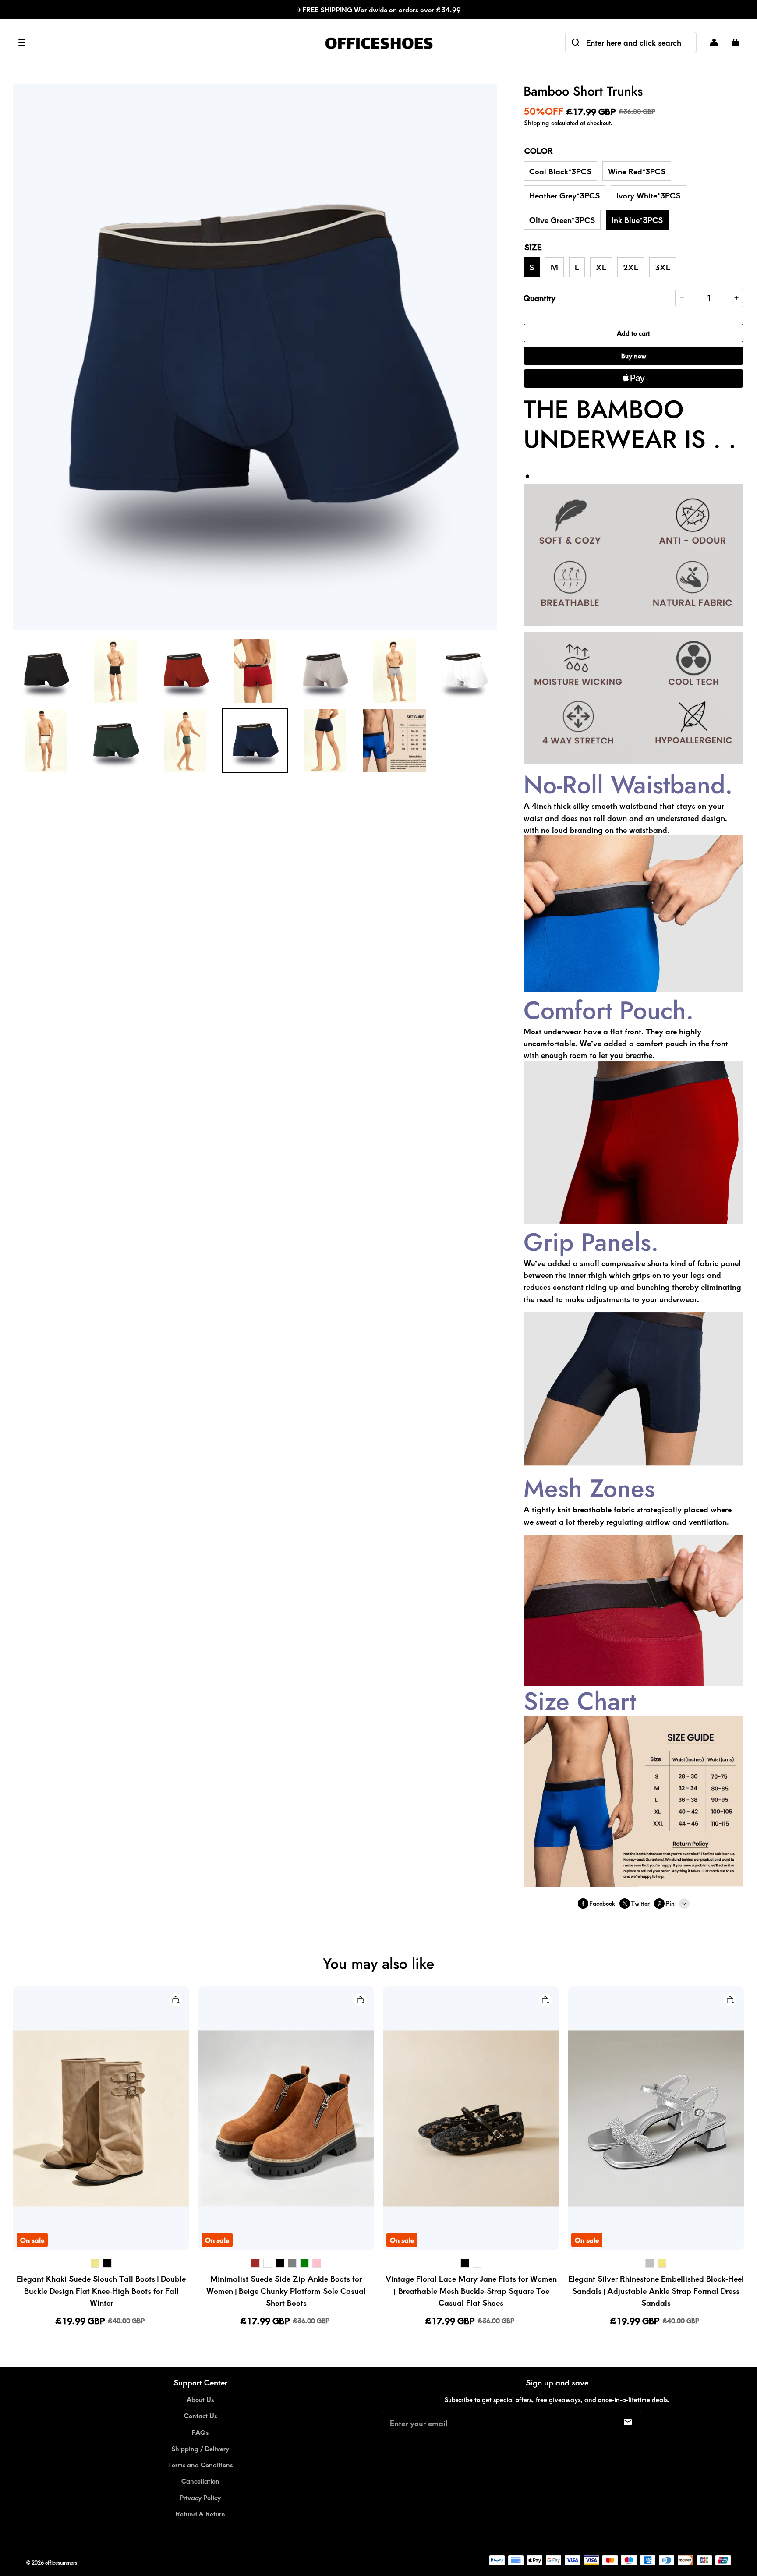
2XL (631, 267)
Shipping (536, 123)
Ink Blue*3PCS (637, 220)
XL (601, 267)
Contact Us (200, 2416)
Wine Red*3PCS (637, 171)
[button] (164, 42)
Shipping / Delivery (200, 2449)
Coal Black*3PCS (560, 171)
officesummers (61, 2563)
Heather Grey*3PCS (564, 195)
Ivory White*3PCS (648, 195)
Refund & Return (200, 2514)
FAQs (200, 2432)
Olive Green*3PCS (562, 220)
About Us (200, 2399)
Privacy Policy (200, 2498)
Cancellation (200, 2481)
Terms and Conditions (200, 2465)
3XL (663, 267)
